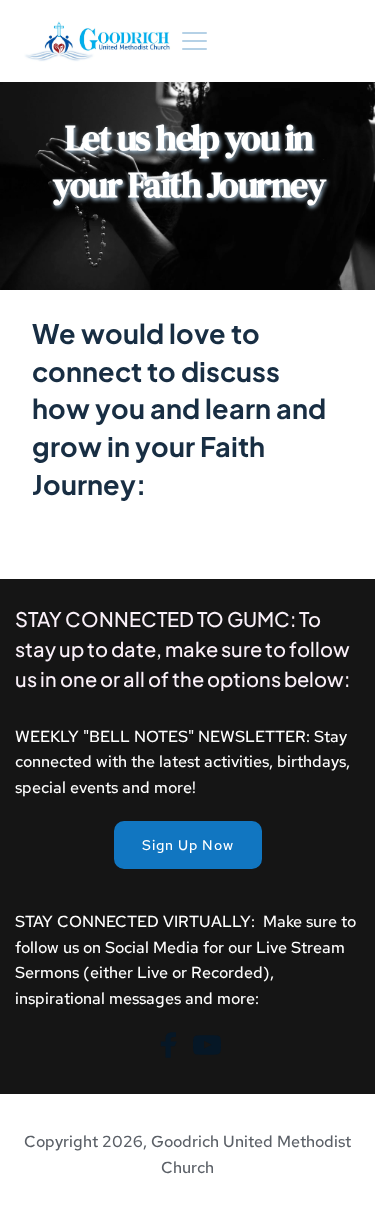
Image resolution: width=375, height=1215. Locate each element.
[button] (194, 40)
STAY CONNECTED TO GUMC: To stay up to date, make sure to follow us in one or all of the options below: (184, 648)
